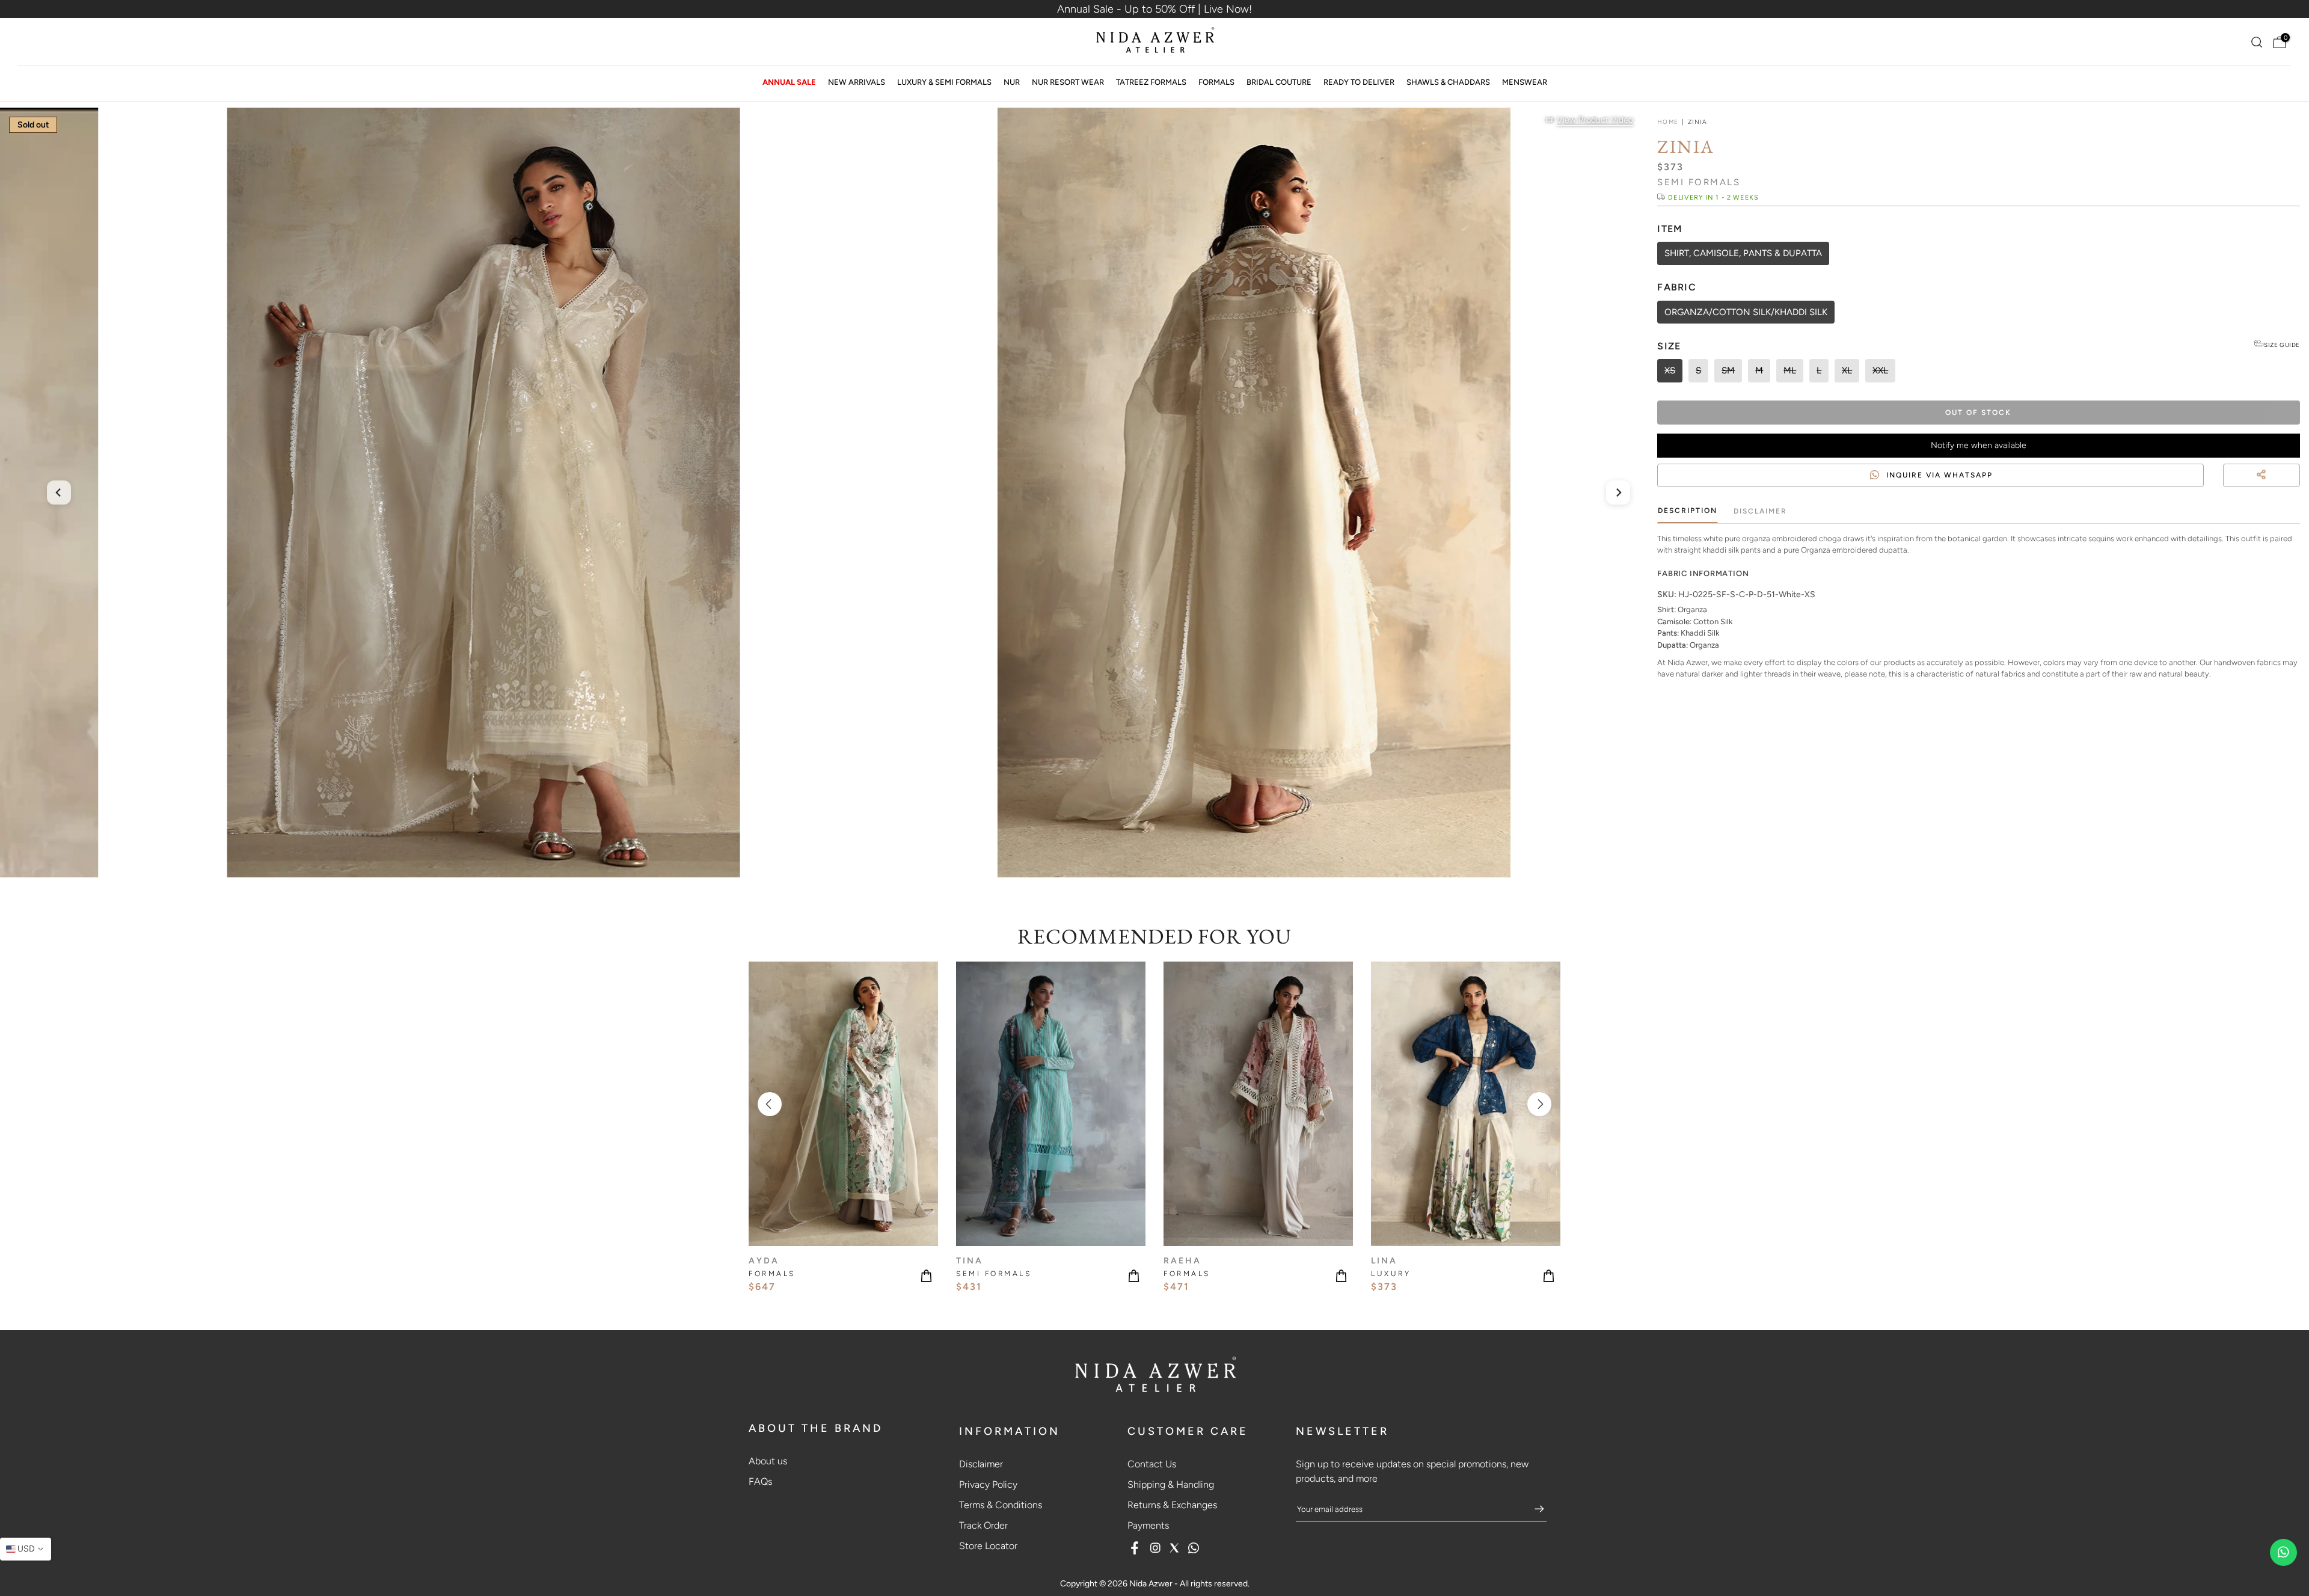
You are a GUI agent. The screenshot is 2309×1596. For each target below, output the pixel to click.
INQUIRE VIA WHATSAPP (1939, 475)
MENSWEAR (1525, 82)
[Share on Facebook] (2273, 490)
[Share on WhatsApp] (2295, 490)
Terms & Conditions (1001, 1505)
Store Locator (988, 1546)
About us (768, 1461)
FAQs (760, 1481)
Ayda (764, 1261)
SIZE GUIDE (2282, 345)
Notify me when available (1979, 445)
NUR (1012, 82)
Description (1688, 511)
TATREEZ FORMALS (1151, 82)
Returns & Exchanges (1172, 1505)
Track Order (983, 1525)
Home (1667, 122)
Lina (1384, 1261)
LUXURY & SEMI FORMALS (944, 82)
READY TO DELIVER (1359, 82)
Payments (1148, 1525)
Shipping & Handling (1171, 1484)
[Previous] (59, 493)
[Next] (1618, 493)
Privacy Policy (988, 1484)
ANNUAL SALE (789, 82)
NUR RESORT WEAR (1068, 82)
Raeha (1182, 1261)
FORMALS (1216, 82)
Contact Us (1152, 1464)
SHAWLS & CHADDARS (1448, 82)
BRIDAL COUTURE (1279, 82)
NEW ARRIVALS (857, 82)
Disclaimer (1760, 511)
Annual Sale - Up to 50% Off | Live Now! (1154, 9)
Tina (970, 1261)
